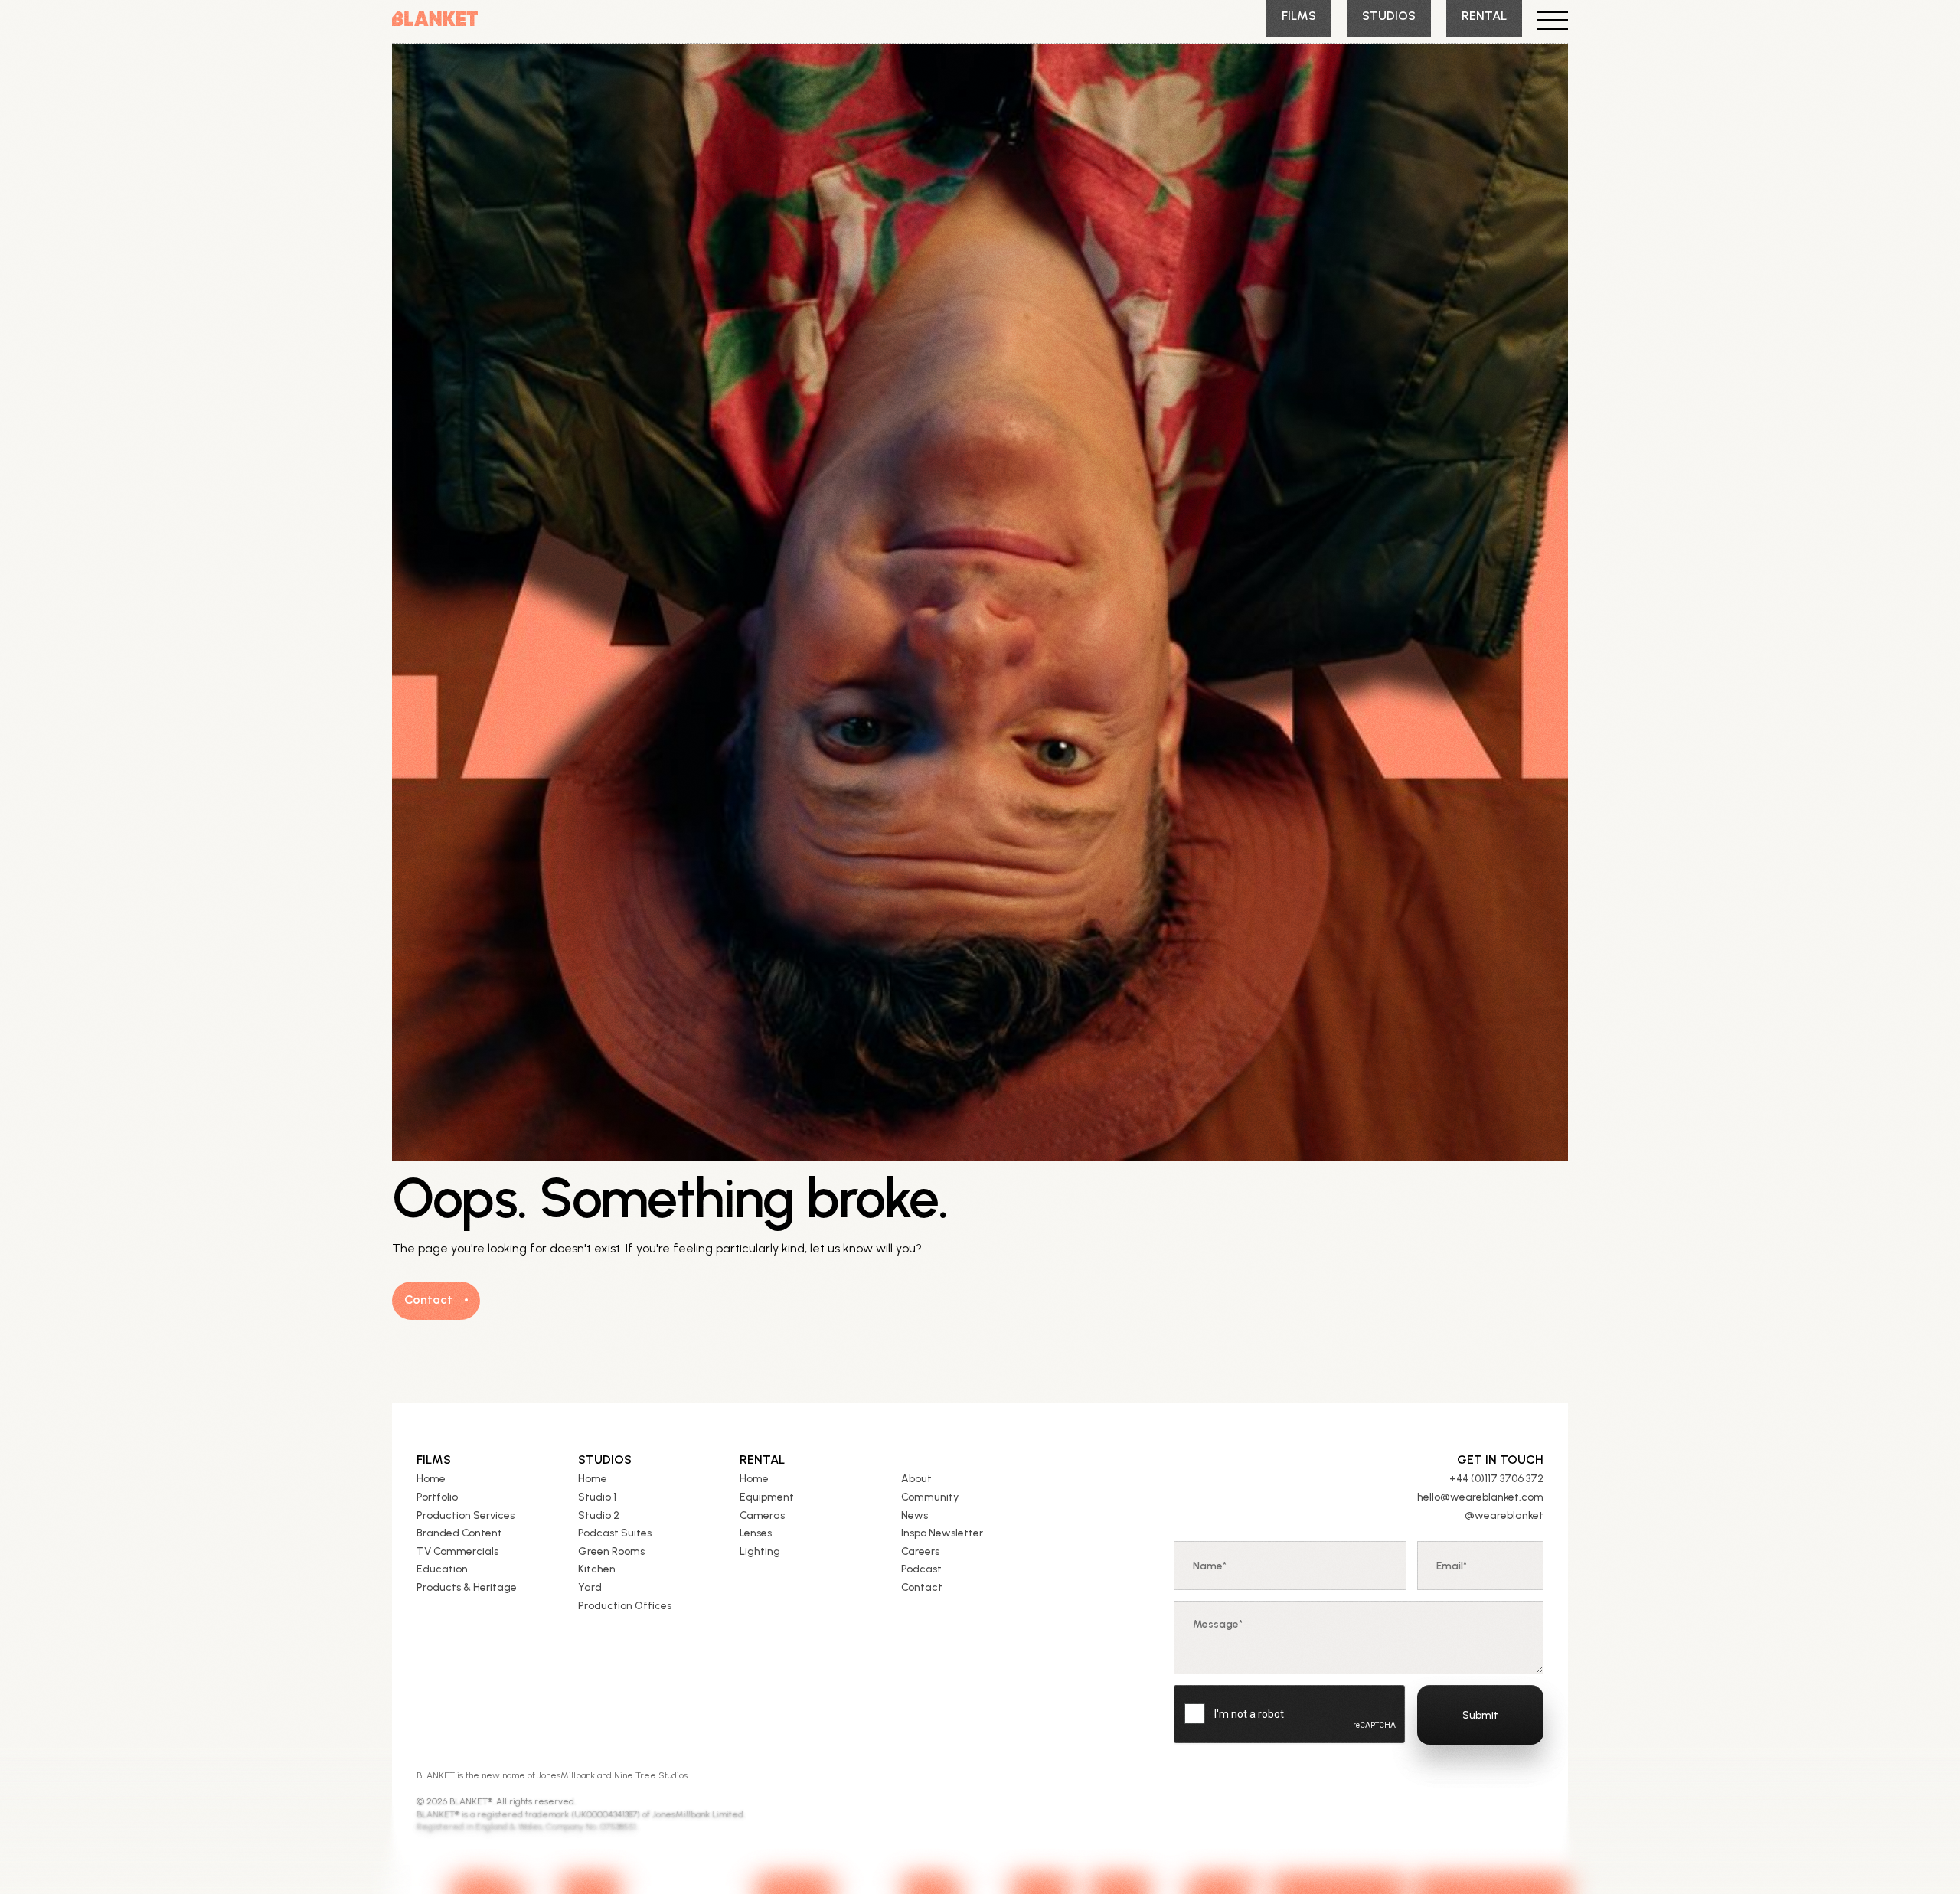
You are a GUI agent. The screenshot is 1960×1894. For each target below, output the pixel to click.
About (916, 1479)
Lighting (760, 1551)
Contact (922, 1587)
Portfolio (437, 1497)
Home (431, 1479)
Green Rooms (611, 1551)
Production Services (465, 1515)
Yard (590, 1587)
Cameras (762, 1515)
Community (930, 1497)
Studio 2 (599, 1515)
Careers (920, 1551)
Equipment (767, 1497)
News (915, 1515)
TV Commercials (457, 1551)
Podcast (921, 1569)
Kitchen (597, 1569)
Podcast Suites (615, 1533)
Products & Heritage (467, 1587)
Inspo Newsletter (942, 1533)
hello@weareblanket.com (1480, 1497)
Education (442, 1569)
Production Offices (625, 1606)
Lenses (756, 1533)
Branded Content (459, 1533)
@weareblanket (1504, 1515)
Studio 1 (597, 1497)
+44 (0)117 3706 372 (1496, 1479)
